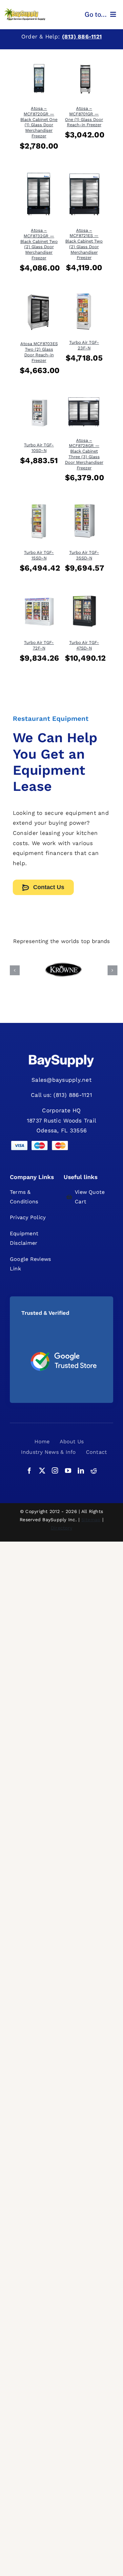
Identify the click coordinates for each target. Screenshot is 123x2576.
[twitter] (42, 1470)
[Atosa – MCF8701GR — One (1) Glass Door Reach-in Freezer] (84, 62)
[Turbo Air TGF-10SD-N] (39, 399)
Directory (61, 1528)
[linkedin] (81, 1470)
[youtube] (68, 1470)
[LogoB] (25, 11)
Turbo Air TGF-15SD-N (39, 555)
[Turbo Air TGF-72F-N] (39, 597)
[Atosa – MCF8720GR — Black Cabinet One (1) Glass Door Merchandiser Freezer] (39, 62)
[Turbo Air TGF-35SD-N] (84, 507)
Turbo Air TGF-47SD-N (84, 645)
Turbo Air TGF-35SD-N (84, 555)
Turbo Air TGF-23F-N (84, 345)
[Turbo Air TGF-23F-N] (84, 296)
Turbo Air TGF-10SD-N (39, 448)
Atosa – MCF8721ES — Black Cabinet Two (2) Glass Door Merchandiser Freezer (84, 244)
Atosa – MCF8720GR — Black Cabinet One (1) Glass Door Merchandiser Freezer (39, 122)
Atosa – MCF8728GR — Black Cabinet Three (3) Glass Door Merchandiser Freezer (84, 454)
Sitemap (91, 1520)
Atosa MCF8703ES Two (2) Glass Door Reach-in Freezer (39, 352)
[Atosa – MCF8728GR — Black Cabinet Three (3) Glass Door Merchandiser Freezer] (84, 399)
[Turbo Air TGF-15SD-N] (39, 507)
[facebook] (29, 1470)
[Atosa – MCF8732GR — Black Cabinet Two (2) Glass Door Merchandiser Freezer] (39, 175)
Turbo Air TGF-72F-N (39, 645)
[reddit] (94, 1470)
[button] (15, 970)
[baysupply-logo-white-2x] (62, 1055)
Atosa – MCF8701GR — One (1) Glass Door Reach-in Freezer (84, 117)
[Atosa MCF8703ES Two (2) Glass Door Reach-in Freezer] (39, 296)
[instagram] (55, 1470)
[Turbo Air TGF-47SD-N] (84, 597)
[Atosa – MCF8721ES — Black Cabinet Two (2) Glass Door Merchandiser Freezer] (84, 175)
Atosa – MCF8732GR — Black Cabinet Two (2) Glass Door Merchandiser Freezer (39, 244)
